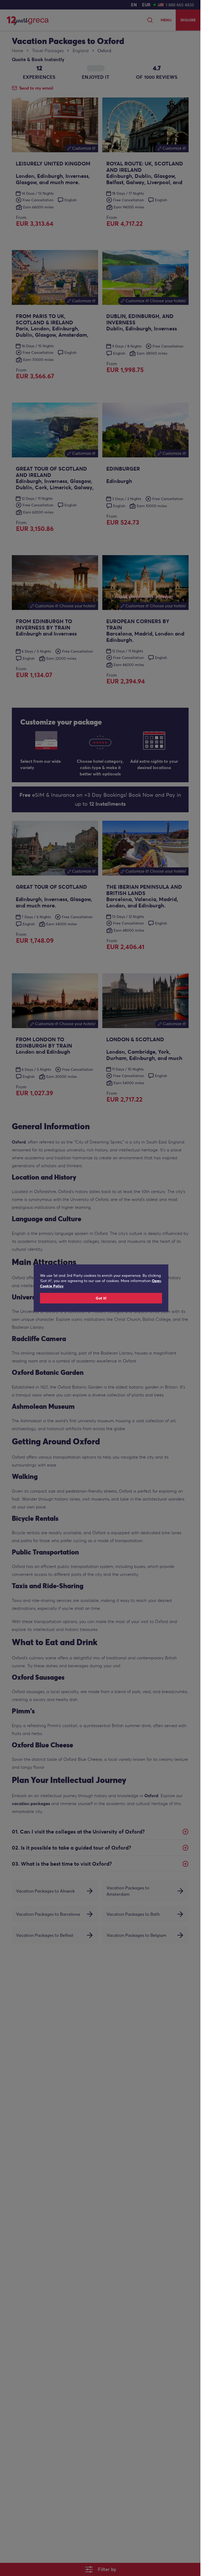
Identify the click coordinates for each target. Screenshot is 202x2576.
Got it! (101, 1298)
